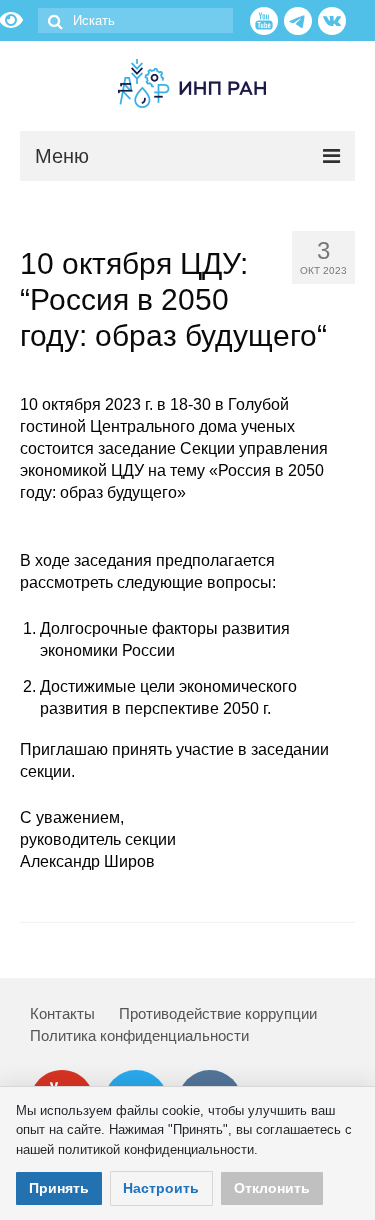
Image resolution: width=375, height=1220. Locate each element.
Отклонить (272, 1188)
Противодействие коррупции (218, 1013)
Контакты (62, 1013)
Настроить (161, 1188)
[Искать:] (135, 20)
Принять (59, 1188)
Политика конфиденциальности (139, 1035)
